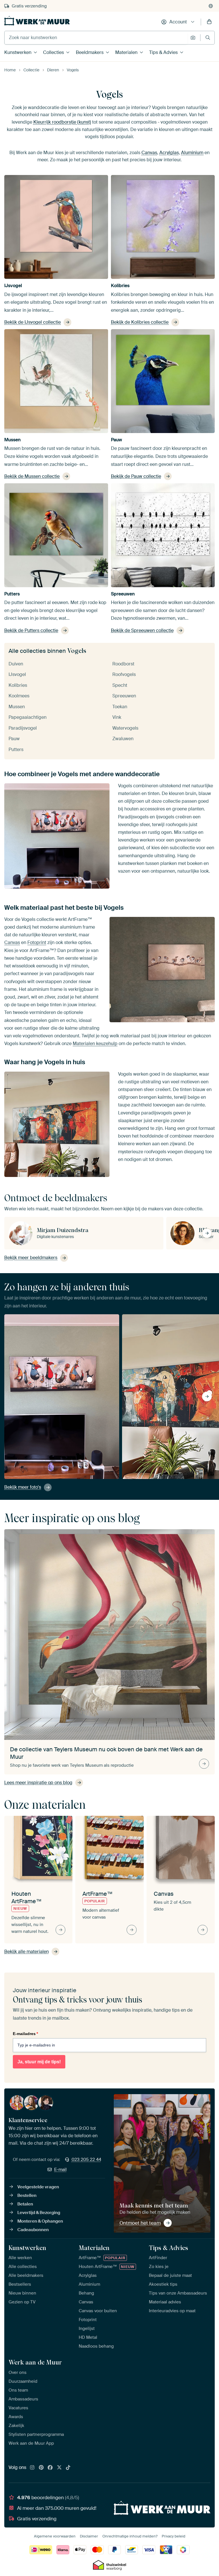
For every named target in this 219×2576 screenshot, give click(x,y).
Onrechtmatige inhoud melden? (130, 2536)
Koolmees (19, 696)
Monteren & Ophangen (40, 2221)
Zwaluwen (123, 739)
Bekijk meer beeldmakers (31, 1258)
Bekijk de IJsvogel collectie (33, 322)
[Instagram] (32, 2468)
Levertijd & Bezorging (39, 2213)
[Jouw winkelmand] (209, 22)
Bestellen (27, 2195)
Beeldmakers (90, 52)
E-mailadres (25, 2034)
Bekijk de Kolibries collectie (140, 322)
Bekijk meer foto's (23, 1487)
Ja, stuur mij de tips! (39, 2062)
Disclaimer (89, 2536)
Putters (12, 594)
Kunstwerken (18, 52)
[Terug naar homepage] (37, 21)
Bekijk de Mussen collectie (32, 476)
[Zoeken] (208, 38)
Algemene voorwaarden (55, 2536)
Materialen (126, 52)
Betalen (25, 2204)
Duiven (16, 664)
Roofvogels (124, 674)
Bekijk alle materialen (27, 1952)
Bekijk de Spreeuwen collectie (142, 630)
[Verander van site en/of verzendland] (211, 6)
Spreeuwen (123, 594)
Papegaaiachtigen (28, 717)
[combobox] (96, 38)
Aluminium (192, 153)
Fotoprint (37, 942)
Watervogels (125, 728)
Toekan (120, 707)
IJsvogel (13, 286)
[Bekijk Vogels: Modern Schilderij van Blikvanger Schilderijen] (90, 1380)
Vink (117, 717)
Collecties (53, 52)
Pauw (116, 440)
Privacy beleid (174, 2536)
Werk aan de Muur (35, 2362)
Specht (120, 685)
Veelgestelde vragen (38, 2187)
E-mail (60, 2170)
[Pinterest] (41, 2468)
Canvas (149, 153)
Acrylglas (169, 153)
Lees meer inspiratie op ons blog (38, 1783)
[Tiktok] (68, 2468)
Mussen (13, 440)
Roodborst (123, 664)
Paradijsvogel (23, 728)
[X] (59, 2468)
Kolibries (120, 286)
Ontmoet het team (140, 2223)
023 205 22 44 (86, 2160)
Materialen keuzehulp (95, 1044)
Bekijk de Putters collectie (31, 630)
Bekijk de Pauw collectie (136, 476)
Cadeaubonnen (33, 2230)
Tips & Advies (163, 52)
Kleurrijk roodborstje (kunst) (62, 122)
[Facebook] (50, 2468)
